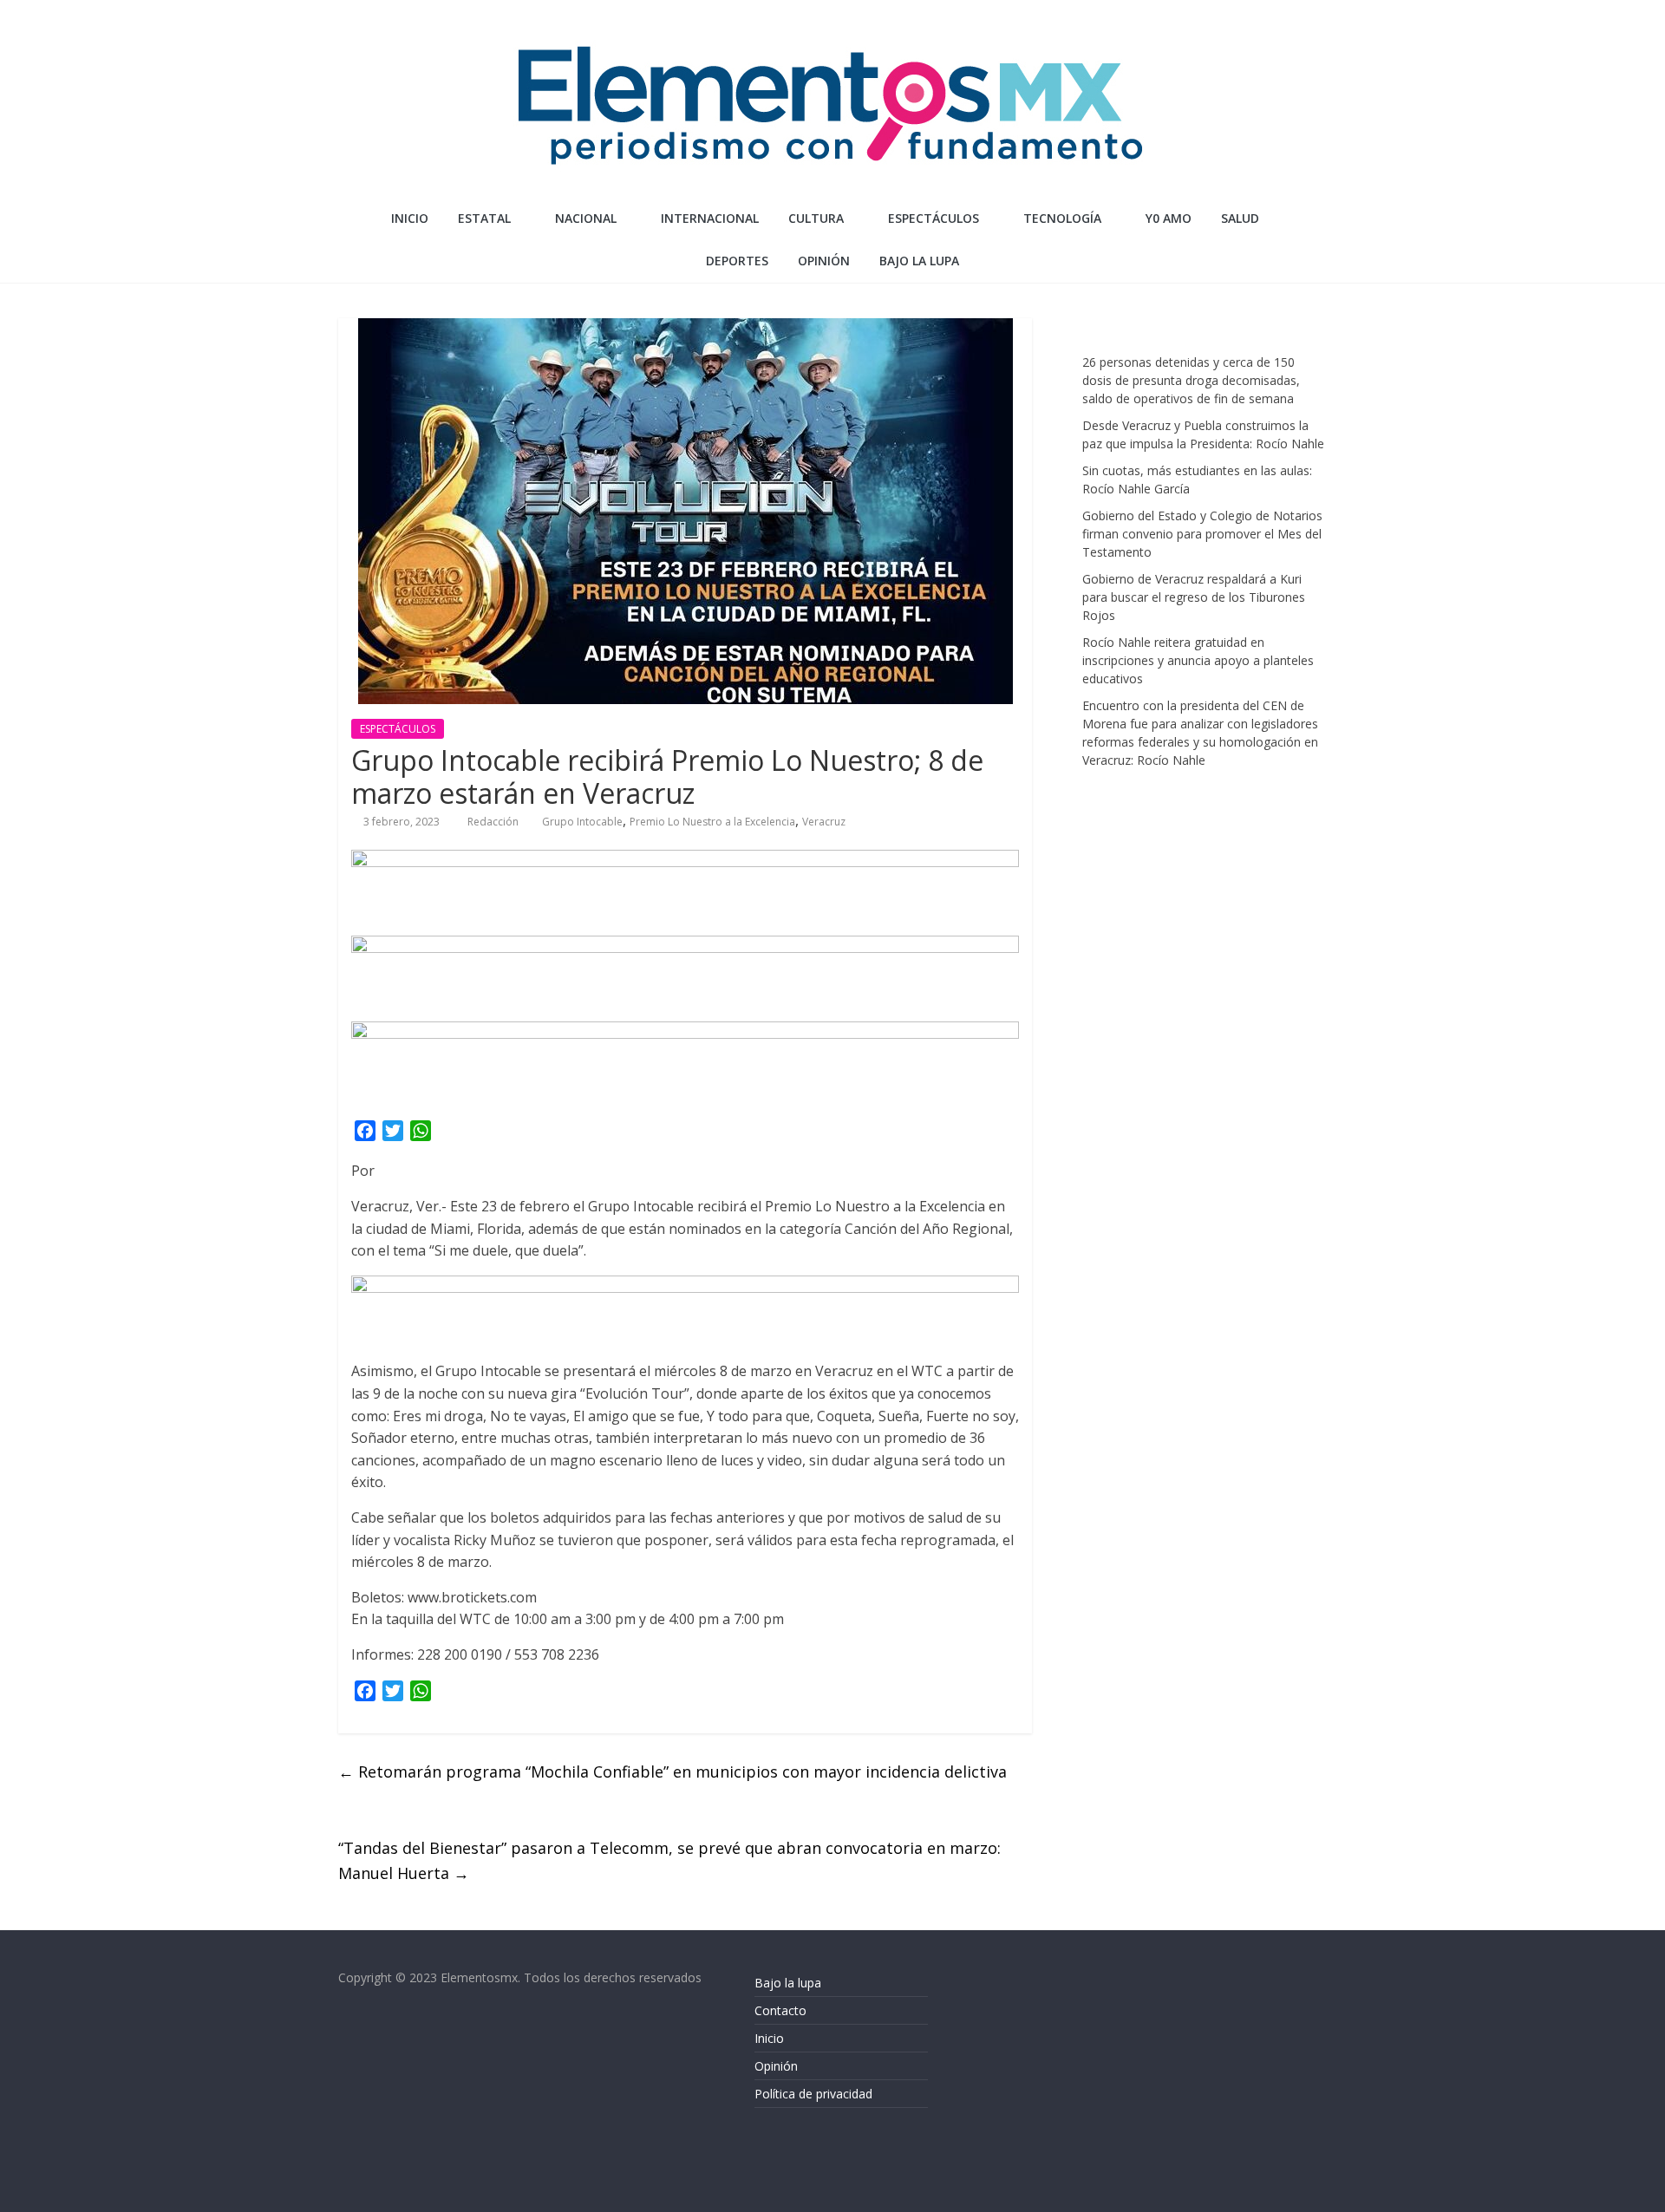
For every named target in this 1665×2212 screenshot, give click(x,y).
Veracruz (824, 822)
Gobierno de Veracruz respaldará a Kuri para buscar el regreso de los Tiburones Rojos (1194, 597)
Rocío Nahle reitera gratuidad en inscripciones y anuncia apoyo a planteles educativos (1198, 660)
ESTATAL (484, 218)
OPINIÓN (824, 261)
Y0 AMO (1169, 218)
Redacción (494, 822)
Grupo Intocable (582, 822)
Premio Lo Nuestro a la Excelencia (712, 822)
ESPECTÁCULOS (934, 218)
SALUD (1240, 218)
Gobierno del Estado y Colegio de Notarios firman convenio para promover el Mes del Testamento (1202, 534)
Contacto (780, 2010)
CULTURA (816, 218)
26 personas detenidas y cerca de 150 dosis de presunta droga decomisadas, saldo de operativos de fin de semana (1191, 380)
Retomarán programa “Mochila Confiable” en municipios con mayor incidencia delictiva (673, 1772)
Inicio (410, 218)
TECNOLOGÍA (1062, 218)
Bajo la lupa (919, 261)
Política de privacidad (813, 2094)
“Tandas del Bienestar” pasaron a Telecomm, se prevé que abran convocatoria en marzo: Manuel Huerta (669, 1860)
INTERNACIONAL (710, 218)
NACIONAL (586, 218)
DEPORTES (737, 261)
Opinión (776, 2066)
